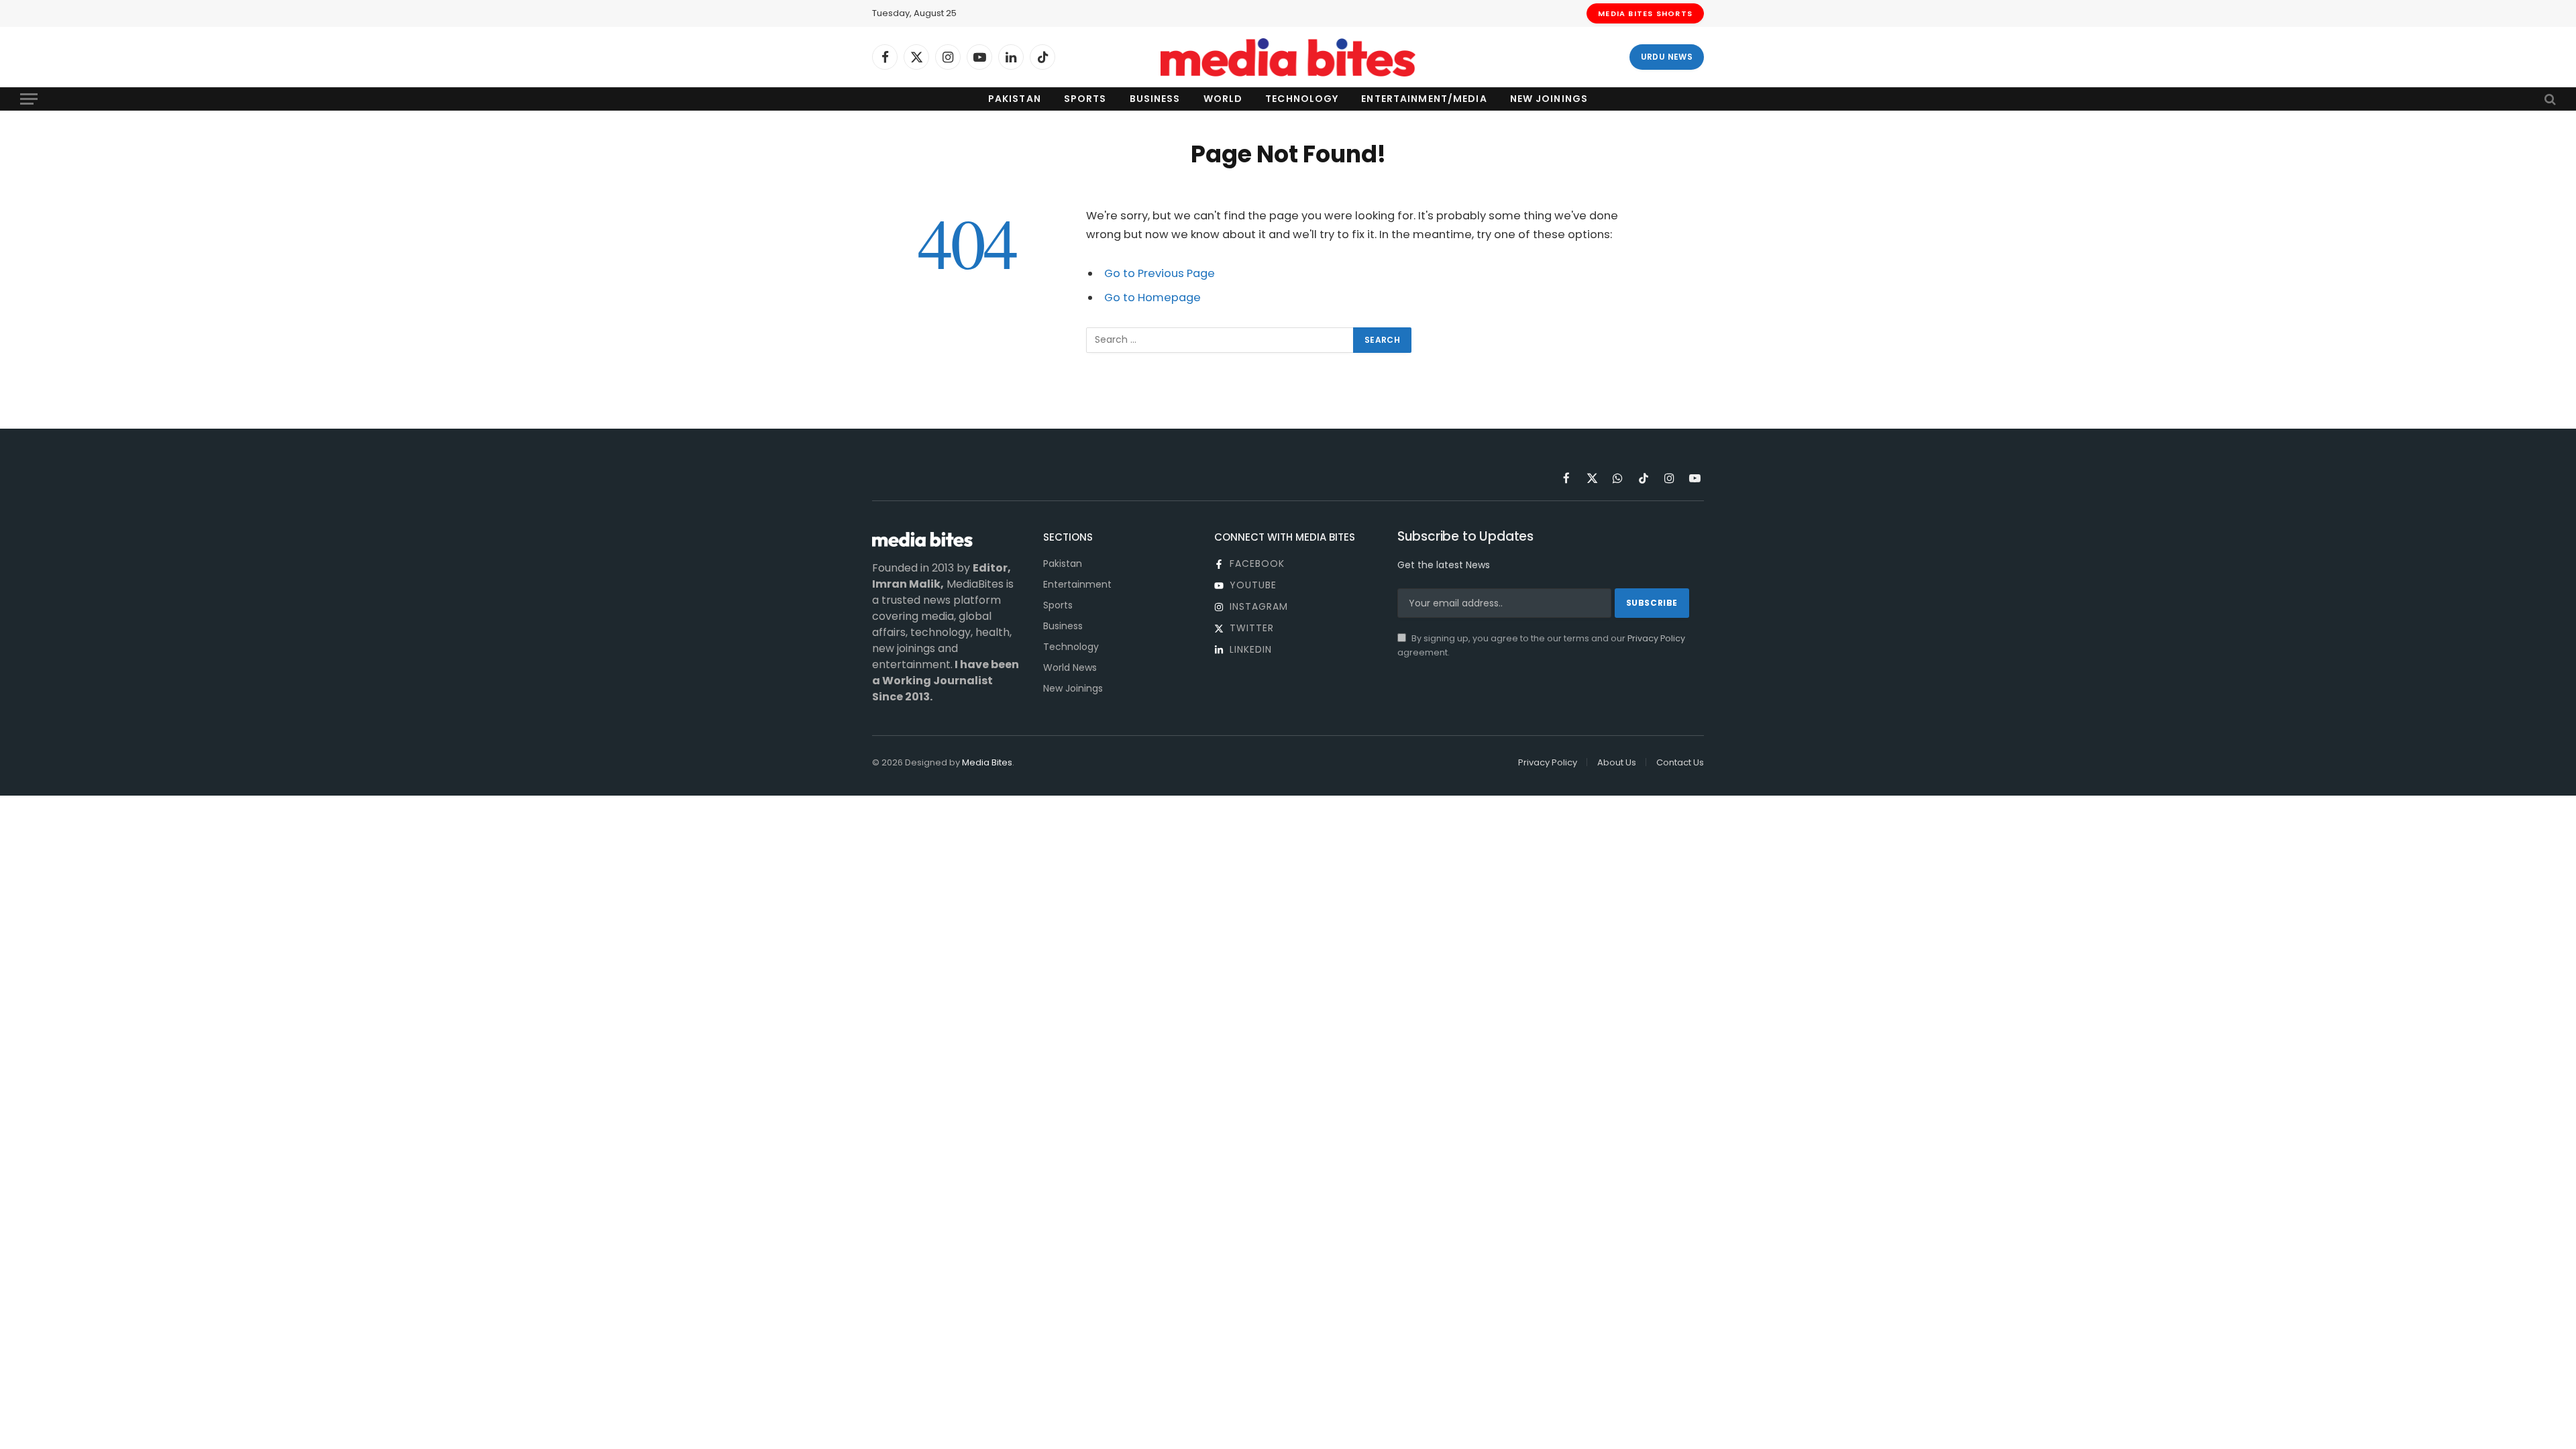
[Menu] (29, 99)
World (1223, 99)
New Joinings (1549, 99)
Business (1155, 99)
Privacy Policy (1656, 638)
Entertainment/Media (1424, 99)
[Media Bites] (1288, 57)
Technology (1302, 99)
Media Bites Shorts (1645, 13)
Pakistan (1015, 99)
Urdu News (1667, 57)
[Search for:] (1220, 340)
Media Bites (987, 762)
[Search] (2549, 99)
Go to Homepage (1152, 298)
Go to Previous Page (1160, 273)
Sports (1085, 99)
